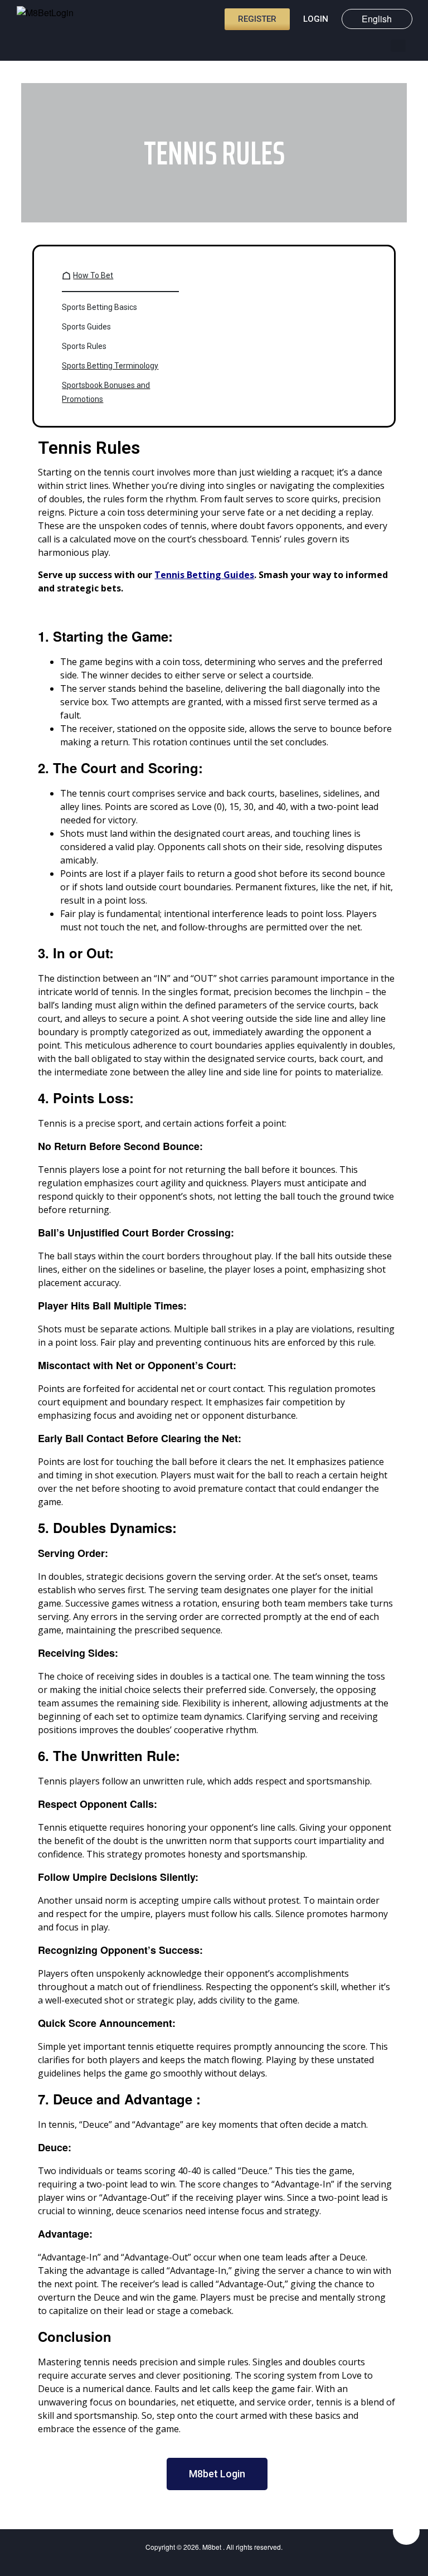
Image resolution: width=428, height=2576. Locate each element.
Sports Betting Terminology (110, 366)
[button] (398, 46)
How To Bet (93, 275)
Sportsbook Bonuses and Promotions (106, 392)
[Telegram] (406, 2531)
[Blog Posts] (378, 45)
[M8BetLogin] (50, 20)
